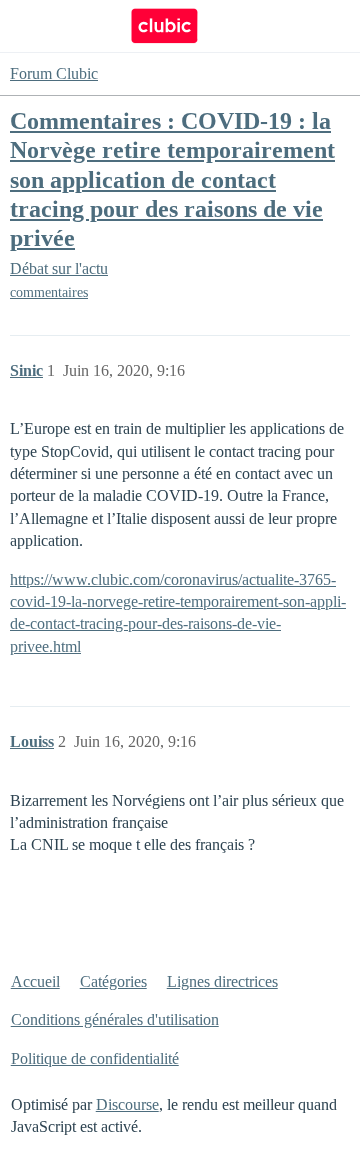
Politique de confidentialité (95, 1058)
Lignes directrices (222, 981)
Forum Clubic (54, 73)
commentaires (49, 292)
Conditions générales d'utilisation (115, 1019)
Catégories (113, 981)
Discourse (127, 1104)
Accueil (35, 981)
